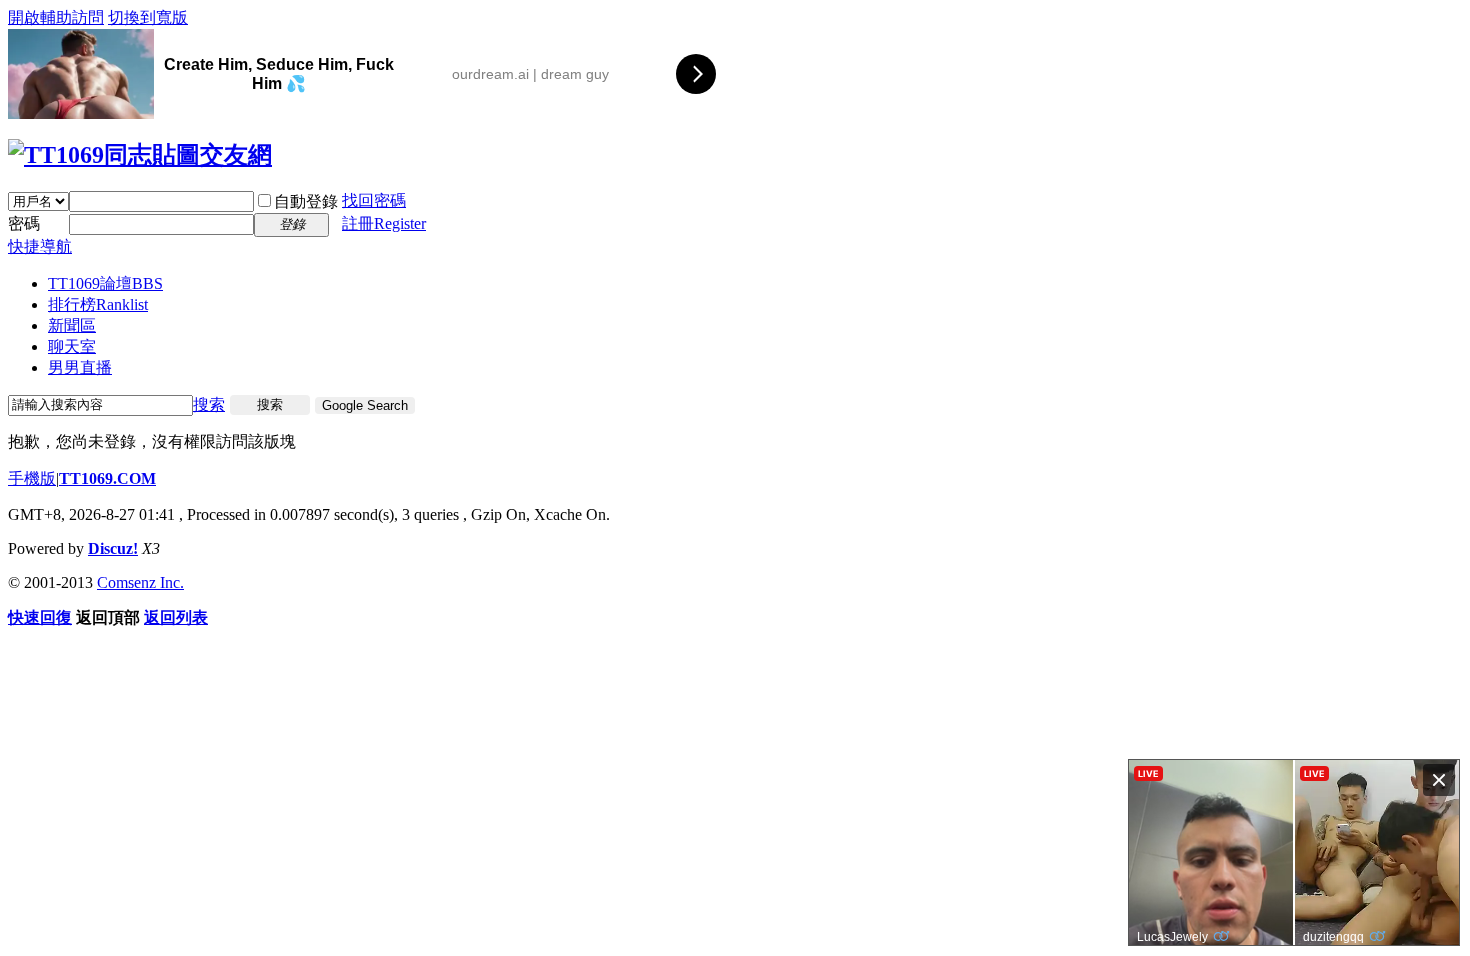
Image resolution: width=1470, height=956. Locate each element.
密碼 (24, 223)
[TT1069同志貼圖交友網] (140, 155)
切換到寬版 (148, 17)
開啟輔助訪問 (56, 17)
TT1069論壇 (105, 283)
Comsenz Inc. (140, 582)
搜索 (209, 404)
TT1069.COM (107, 478)
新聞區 (72, 325)
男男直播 (80, 367)
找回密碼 (374, 200)
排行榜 (98, 304)
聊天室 (72, 346)
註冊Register (384, 223)
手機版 (32, 478)
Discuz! (113, 548)
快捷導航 (40, 246)
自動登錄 (306, 201)
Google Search (365, 405)
